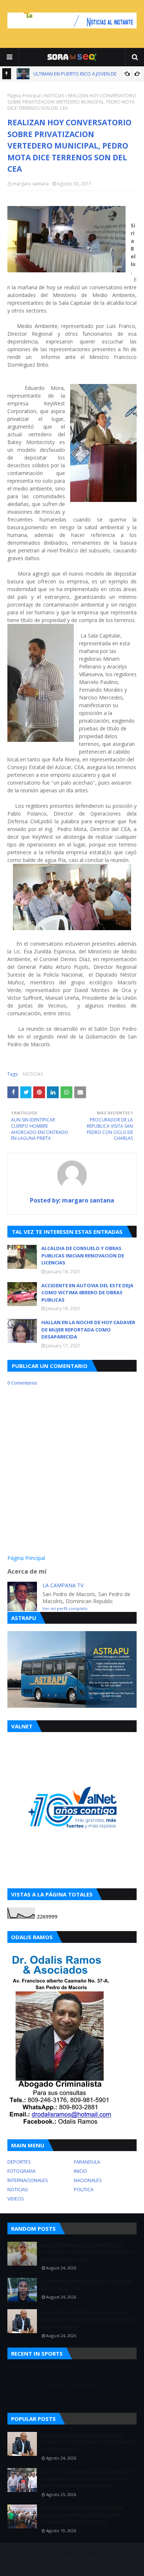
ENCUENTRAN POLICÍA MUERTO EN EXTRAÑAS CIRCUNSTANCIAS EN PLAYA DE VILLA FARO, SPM (87, 2252)
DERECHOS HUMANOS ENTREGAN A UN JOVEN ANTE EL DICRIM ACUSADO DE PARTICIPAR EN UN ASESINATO (88, 2479)
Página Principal (24, 96)
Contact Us (93, 2554)
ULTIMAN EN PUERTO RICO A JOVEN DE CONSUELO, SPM (87, 2285)
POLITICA (84, 2189)
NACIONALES (88, 2180)
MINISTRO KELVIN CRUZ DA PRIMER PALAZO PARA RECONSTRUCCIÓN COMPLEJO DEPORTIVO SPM (83, 2515)
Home (48, 2554)
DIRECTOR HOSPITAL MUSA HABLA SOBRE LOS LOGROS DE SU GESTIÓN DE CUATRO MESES (88, 2320)
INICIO (80, 2171)
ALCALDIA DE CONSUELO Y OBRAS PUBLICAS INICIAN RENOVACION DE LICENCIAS (83, 1255)
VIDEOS (16, 2199)
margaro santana (31, 184)
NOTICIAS (54, 96)
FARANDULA (87, 2162)
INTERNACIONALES (28, 2180)
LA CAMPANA (91, 2565)
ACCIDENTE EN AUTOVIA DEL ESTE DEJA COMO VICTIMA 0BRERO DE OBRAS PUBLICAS (87, 1293)
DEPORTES (19, 2162)
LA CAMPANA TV (63, 1585)
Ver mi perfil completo (65, 1608)
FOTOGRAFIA (21, 2171)
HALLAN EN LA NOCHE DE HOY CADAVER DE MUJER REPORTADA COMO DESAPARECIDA (88, 1329)
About (68, 2554)
